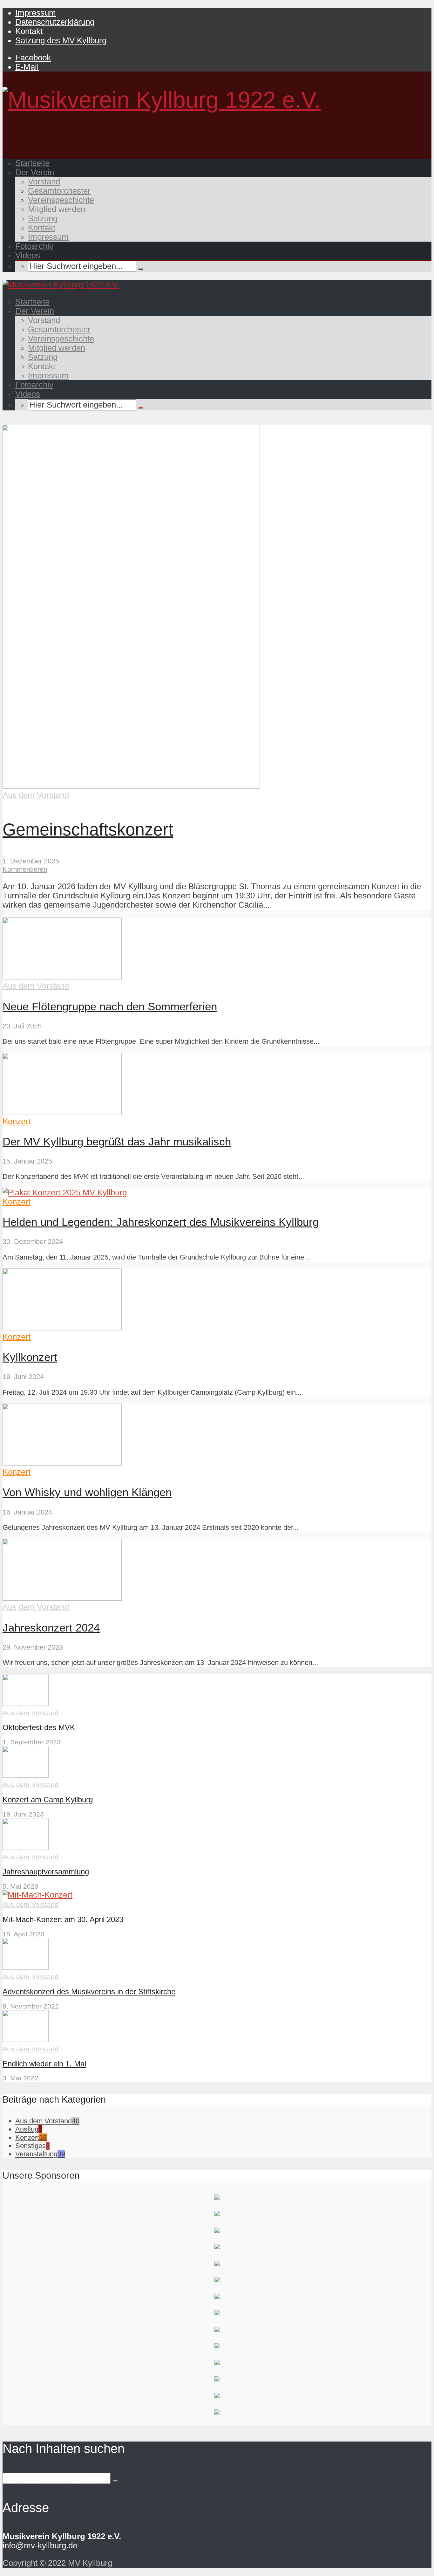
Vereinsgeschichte (61, 200)
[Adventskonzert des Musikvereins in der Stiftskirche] (26, 1967)
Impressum (36, 13)
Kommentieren (25, 869)
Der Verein (35, 172)
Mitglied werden (57, 209)
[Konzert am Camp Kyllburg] (26, 1775)
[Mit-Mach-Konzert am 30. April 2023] (37, 1895)
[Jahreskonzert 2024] (62, 1598)
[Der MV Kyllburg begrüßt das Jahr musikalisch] (62, 1112)
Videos (28, 255)
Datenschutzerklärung (55, 22)
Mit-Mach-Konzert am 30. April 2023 (63, 1919)
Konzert (17, 1121)
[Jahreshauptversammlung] (26, 1847)
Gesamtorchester (59, 191)
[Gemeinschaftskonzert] (131, 786)
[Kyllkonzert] (62, 1328)
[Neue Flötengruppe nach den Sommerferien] (62, 977)
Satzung (43, 218)
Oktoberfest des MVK (39, 1727)
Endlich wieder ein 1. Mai (44, 2064)
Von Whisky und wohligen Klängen (87, 1492)
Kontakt (29, 31)
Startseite (32, 163)
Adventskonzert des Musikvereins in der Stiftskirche (89, 1992)
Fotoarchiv (34, 246)
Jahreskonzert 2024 (51, 1628)
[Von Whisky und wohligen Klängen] (62, 1463)
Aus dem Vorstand (36, 795)
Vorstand (44, 182)
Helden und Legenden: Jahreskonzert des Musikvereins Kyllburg (161, 1222)
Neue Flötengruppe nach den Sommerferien (110, 1006)
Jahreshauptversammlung (46, 1872)
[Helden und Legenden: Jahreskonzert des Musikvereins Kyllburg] (65, 1192)
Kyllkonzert (30, 1357)
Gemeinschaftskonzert (88, 830)
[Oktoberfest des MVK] (26, 1703)
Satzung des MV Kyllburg (61, 40)
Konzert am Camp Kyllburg (48, 1800)
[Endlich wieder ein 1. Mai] (26, 2039)
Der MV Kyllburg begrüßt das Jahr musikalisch (117, 1141)
